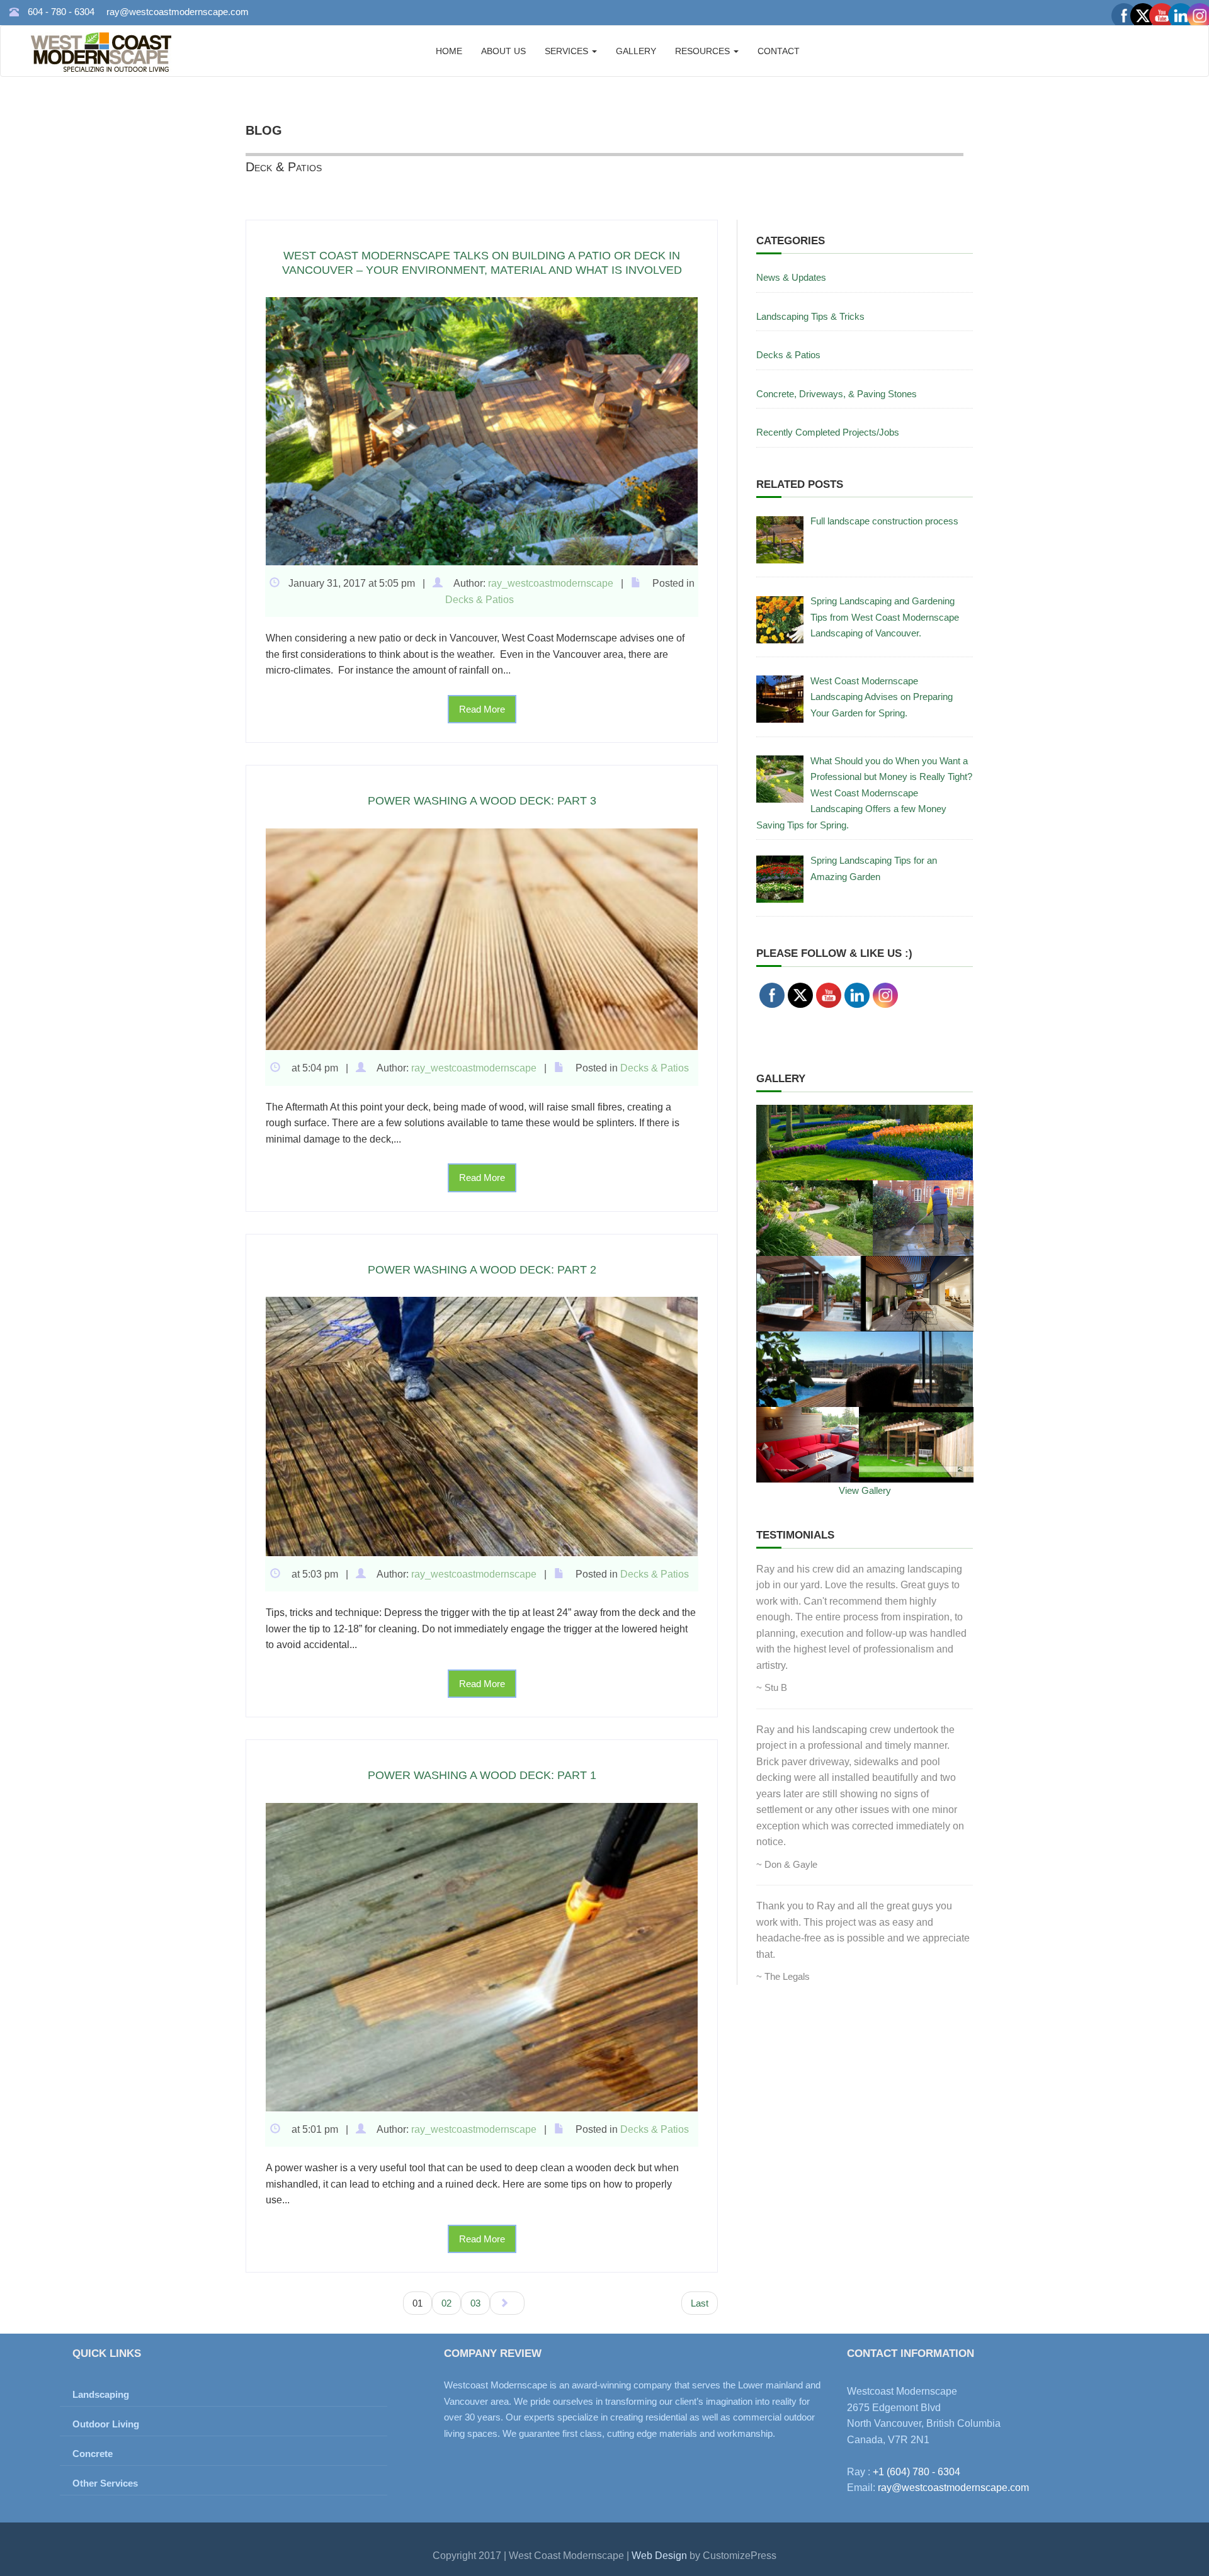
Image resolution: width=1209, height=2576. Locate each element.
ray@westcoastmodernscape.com (178, 12)
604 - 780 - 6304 (61, 12)
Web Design (661, 2556)
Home (449, 51)
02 (446, 2303)
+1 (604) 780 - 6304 (917, 2472)
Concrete (93, 2454)
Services (568, 51)
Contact (779, 51)
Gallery (636, 51)
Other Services (105, 2483)
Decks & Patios (480, 600)
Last (700, 2303)
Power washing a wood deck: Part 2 (482, 1270)
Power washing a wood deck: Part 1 (482, 1775)
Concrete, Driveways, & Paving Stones (837, 394)
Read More (482, 709)
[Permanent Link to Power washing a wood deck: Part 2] (482, 1426)
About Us (503, 51)
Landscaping (101, 2394)
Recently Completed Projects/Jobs (828, 432)
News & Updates (791, 277)
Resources (704, 51)
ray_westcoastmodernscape (551, 583)
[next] (507, 2303)
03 (475, 2303)
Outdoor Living (106, 2424)
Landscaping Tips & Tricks (810, 316)
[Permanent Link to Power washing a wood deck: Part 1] (482, 1956)
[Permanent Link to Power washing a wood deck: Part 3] (482, 938)
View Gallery (865, 1490)
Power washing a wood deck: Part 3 (482, 801)
